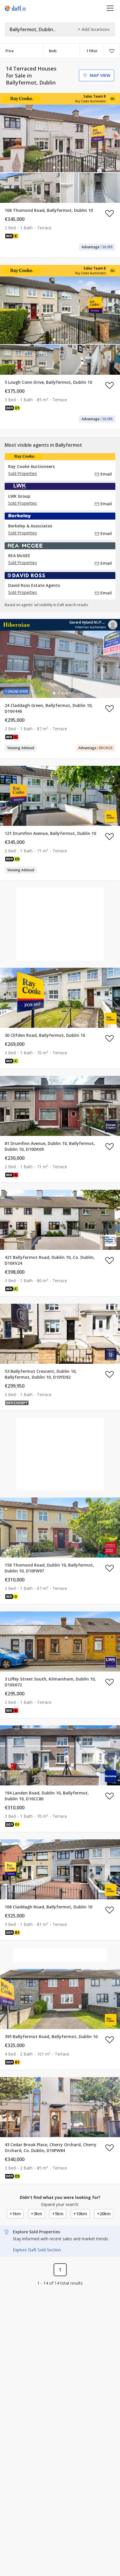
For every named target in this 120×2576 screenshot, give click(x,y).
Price (10, 51)
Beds (53, 51)
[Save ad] (110, 213)
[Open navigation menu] (110, 8)
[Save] (112, 51)
